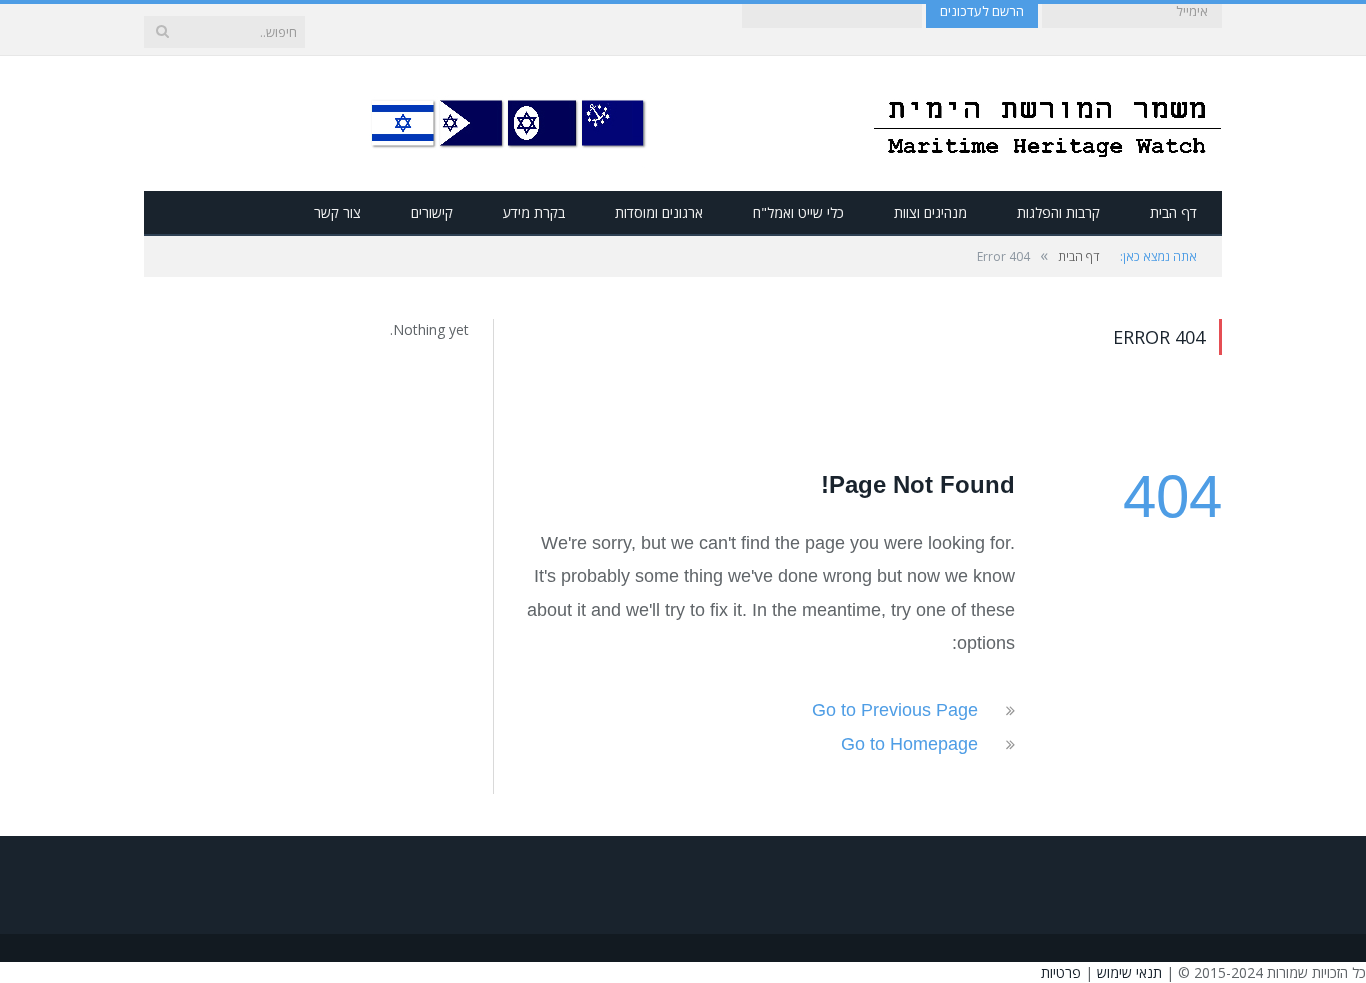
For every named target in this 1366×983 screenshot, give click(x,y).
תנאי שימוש (1129, 972)
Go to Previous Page (895, 710)
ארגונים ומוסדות (659, 212)
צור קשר (337, 212)
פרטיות (1061, 972)
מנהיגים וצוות (930, 212)
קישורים (432, 212)
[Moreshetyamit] (1047, 123)
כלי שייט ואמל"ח (798, 212)
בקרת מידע (534, 212)
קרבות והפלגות (1058, 212)
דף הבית (1173, 212)
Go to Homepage (909, 744)
